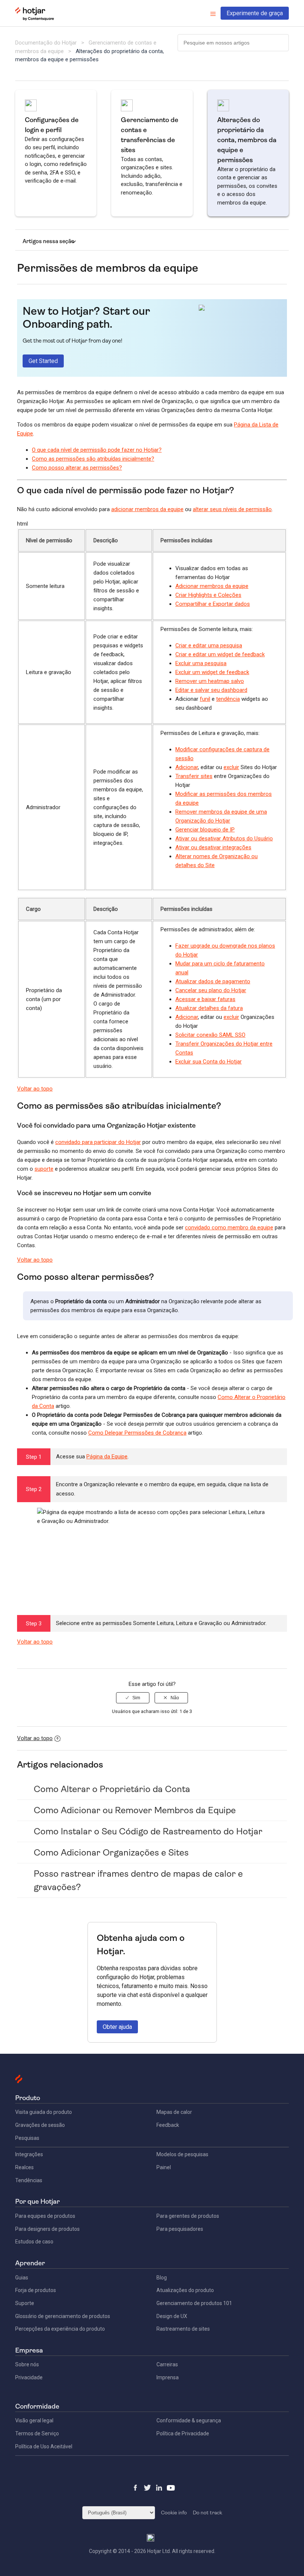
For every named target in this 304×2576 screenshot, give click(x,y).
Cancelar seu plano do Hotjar (211, 990)
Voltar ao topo (35, 1089)
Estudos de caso (34, 2242)
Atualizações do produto (185, 2290)
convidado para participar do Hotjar (98, 1142)
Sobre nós (27, 2364)
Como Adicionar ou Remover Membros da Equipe (135, 1810)
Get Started (43, 361)
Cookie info (174, 2513)
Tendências (29, 2180)
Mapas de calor (174, 2112)
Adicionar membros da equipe (212, 586)
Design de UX (172, 2316)
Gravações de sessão (40, 2125)
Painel (164, 2167)
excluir (231, 767)
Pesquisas (27, 2138)
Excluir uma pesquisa (201, 663)
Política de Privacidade (183, 2433)
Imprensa (168, 2377)
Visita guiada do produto (44, 2112)
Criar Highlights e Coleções (208, 595)
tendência (228, 699)
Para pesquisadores (180, 2229)
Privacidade (29, 2377)
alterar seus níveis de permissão (232, 509)
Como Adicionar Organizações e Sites (111, 1853)
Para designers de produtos (47, 2229)
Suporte (25, 2303)
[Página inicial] (35, 19)
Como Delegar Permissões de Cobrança (137, 1433)
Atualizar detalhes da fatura (209, 1008)
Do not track (207, 2513)
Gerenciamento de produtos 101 (194, 2303)
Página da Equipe (107, 1457)
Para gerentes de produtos (188, 2216)
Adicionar (187, 767)
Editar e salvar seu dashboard (211, 690)
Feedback (168, 2125)
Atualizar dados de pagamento (213, 981)
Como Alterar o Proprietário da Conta (112, 1789)
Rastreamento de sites (183, 2329)
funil (205, 699)
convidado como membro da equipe (229, 1227)
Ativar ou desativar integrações (213, 847)
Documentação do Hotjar (46, 43)
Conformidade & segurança (189, 2420)
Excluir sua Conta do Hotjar (209, 1062)
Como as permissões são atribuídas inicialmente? (93, 459)
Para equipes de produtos (45, 2216)
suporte (44, 1169)
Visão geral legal (34, 2420)
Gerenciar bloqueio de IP (205, 830)
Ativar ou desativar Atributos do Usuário (224, 838)
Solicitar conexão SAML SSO (210, 1035)
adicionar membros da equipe (147, 509)
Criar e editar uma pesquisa (209, 645)
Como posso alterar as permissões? (77, 468)
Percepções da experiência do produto (60, 2329)
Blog (162, 2278)
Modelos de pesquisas (182, 2154)
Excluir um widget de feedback (212, 672)
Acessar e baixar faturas (205, 999)
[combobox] (233, 43)
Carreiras (167, 2364)
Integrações (29, 2154)
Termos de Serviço (37, 2433)
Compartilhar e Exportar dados (213, 604)
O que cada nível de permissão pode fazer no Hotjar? (97, 450)
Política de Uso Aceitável (44, 2446)
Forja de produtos (36, 2290)
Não (175, 1698)
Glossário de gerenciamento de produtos (63, 2316)
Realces (24, 2167)
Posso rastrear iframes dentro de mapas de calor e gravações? (138, 1880)
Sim (136, 1698)
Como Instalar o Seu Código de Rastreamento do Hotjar (148, 1831)
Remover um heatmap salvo (210, 681)
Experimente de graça (255, 13)
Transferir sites (194, 776)
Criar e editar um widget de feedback (220, 654)
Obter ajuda (117, 2027)
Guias (22, 2278)
